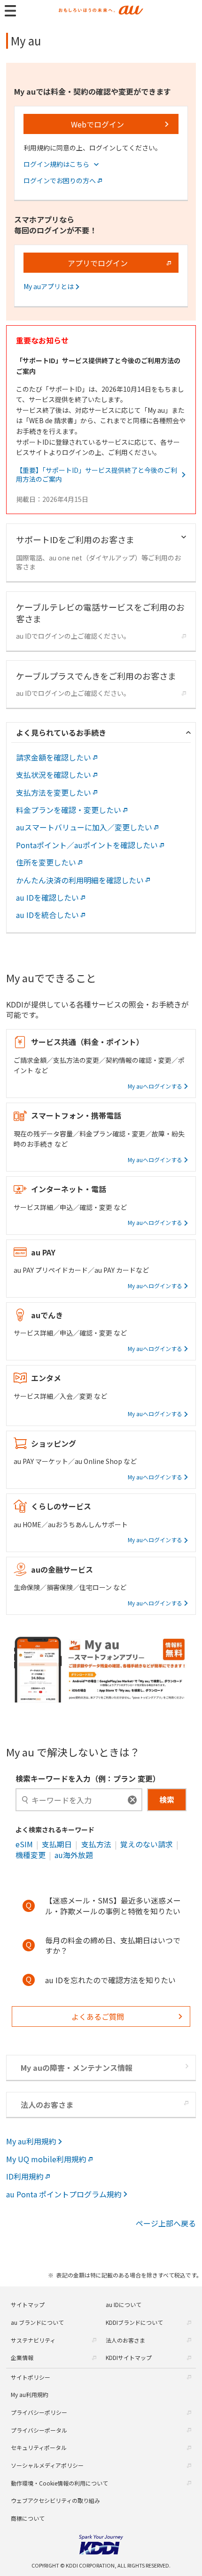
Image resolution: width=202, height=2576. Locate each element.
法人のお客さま (125, 2340)
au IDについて (124, 2304)
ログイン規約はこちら (56, 164)
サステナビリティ (33, 2340)
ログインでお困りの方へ (60, 181)
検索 (167, 1799)
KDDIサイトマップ (129, 2357)
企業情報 (22, 2357)
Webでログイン (97, 124)
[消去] (132, 1800)
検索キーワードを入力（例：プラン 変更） (88, 1778)
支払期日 (57, 1844)
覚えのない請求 (147, 1844)
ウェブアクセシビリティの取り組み (55, 2500)
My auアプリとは (49, 287)
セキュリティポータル (39, 2447)
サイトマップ (28, 2304)
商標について (28, 2518)
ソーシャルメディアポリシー (47, 2465)
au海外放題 (74, 1855)
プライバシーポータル (39, 2430)
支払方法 (96, 1844)
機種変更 (31, 1855)
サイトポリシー (31, 2377)
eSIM (24, 1844)
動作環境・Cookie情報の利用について (59, 2483)
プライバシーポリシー (39, 2412)
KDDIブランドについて (134, 2322)
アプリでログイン (98, 263)
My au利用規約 (30, 2394)
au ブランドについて (37, 2322)
